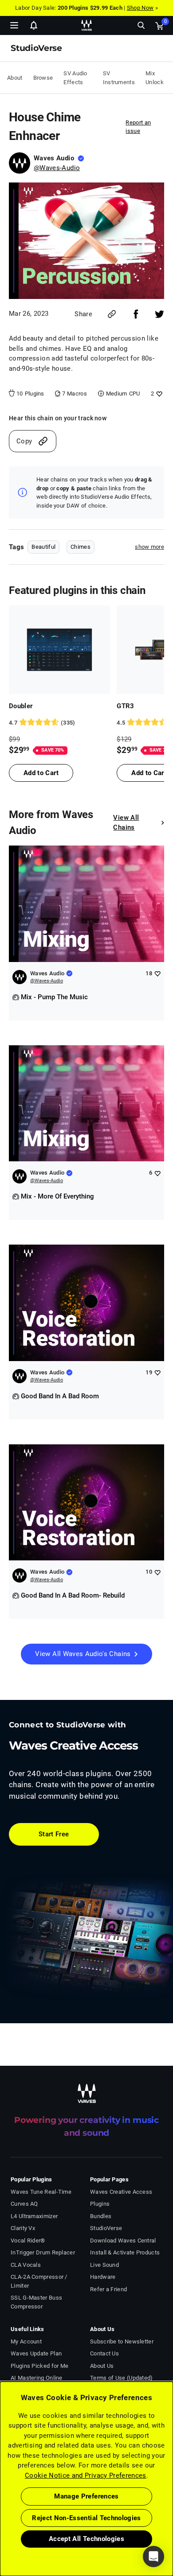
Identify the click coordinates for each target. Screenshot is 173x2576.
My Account (26, 2341)
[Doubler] (59, 650)
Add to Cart (41, 773)
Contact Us (104, 2353)
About (15, 78)
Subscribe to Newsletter (122, 2341)
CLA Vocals (26, 2265)
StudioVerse (106, 2228)
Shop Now (140, 8)
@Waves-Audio (57, 168)
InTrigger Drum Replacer (43, 2252)
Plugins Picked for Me (39, 2366)
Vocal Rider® (28, 2240)
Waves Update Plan (36, 2353)
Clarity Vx (23, 2228)
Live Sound (104, 2265)
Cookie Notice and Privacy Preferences (86, 2475)
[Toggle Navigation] (14, 25)
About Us (102, 2366)
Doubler (21, 706)
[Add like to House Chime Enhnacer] (158, 394)
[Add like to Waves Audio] (157, 973)
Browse (43, 78)
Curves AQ (24, 2204)
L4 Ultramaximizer (34, 2216)
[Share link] (112, 314)
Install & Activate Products (125, 2252)
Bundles (101, 2216)
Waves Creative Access (121, 2192)
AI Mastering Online (37, 2378)
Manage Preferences (86, 2496)
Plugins (100, 2204)
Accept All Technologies (86, 2539)
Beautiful (43, 547)
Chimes (81, 547)
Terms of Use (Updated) (122, 2378)
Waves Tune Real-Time (41, 2192)
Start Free (54, 1834)
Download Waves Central (123, 2240)
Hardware (103, 2277)
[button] (0, 2531)
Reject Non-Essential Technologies (86, 2518)
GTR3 (125, 706)
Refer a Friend (108, 2289)
